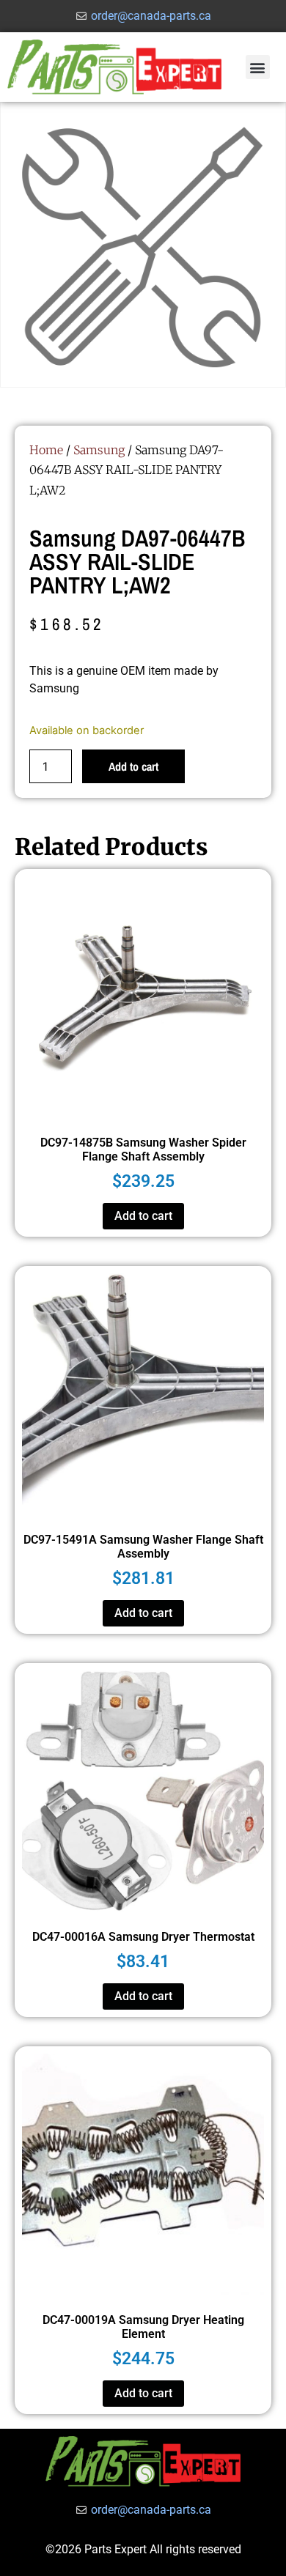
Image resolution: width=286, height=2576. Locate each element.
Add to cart (133, 766)
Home (46, 450)
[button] (258, 67)
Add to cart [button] (143, 1216)
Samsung (99, 450)
